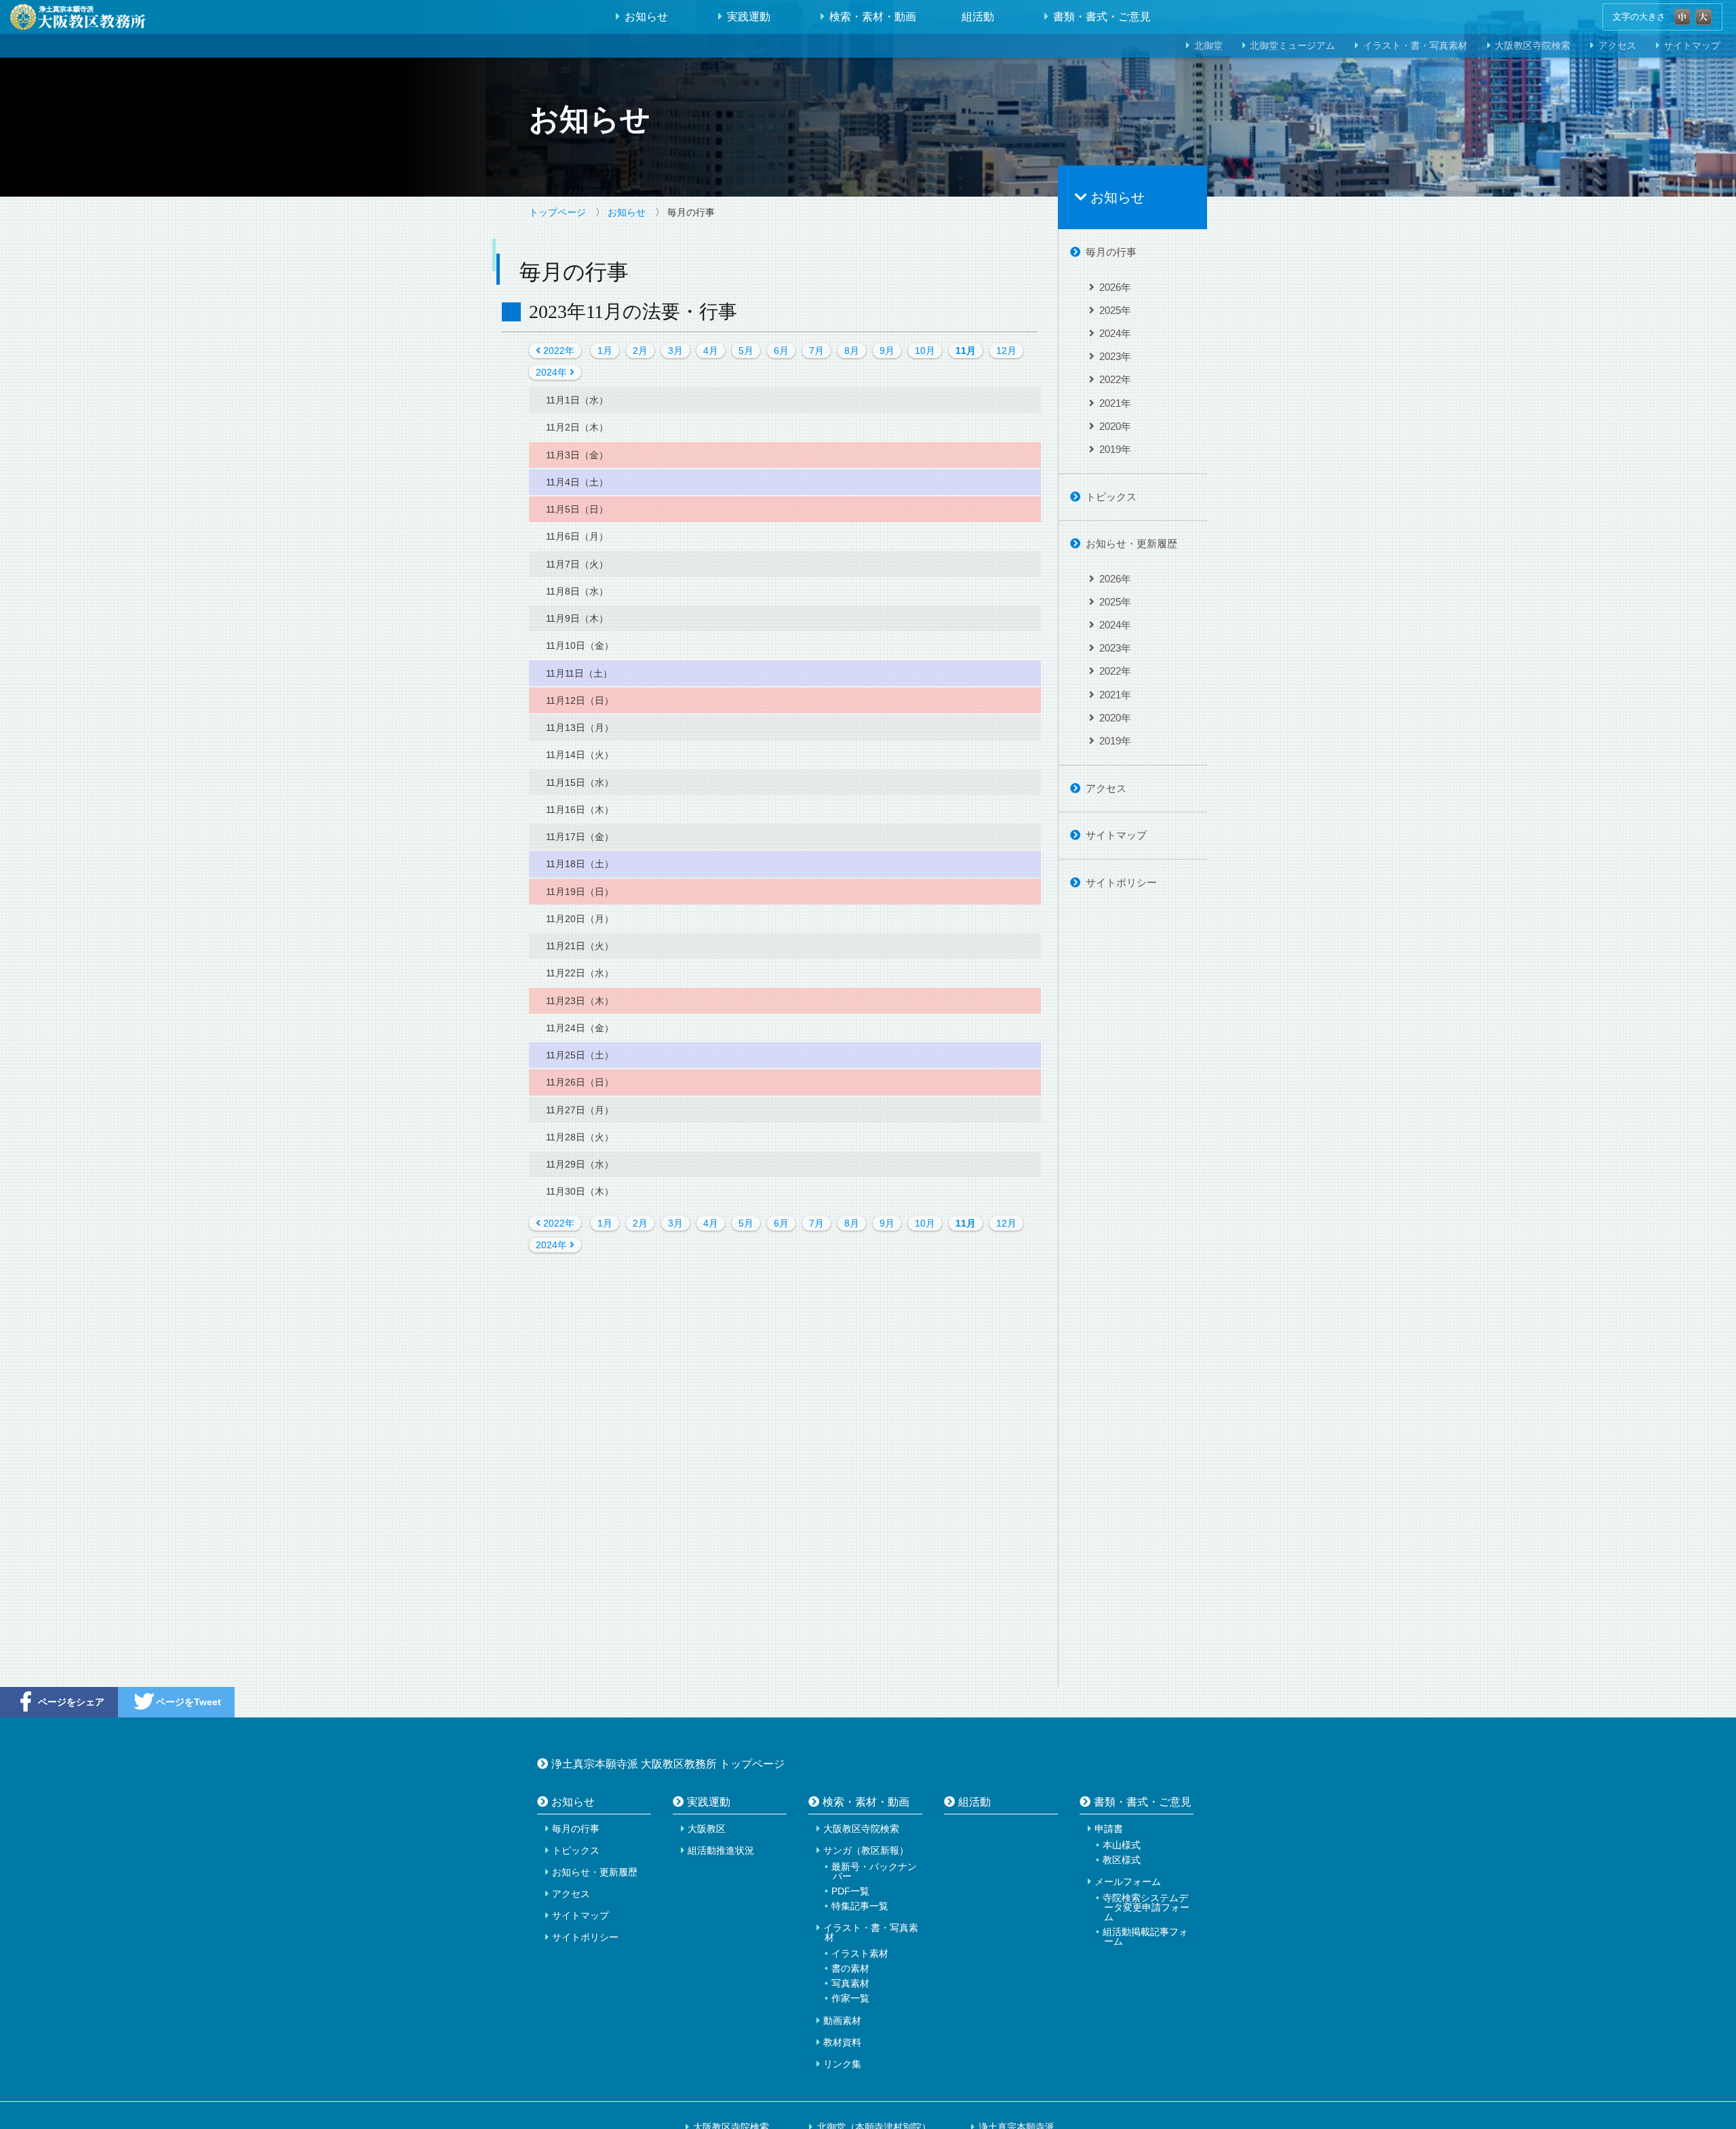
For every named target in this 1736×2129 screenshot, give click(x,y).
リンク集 (842, 2064)
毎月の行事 (1111, 252)
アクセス (1617, 46)
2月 (640, 351)
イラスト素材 (860, 1953)
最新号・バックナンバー (874, 1871)
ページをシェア (71, 1702)
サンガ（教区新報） (866, 1850)
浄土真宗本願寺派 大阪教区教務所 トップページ (668, 1764)
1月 (605, 351)
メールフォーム (1128, 1882)
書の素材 (850, 1968)
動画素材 (842, 2021)
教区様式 (1122, 1860)
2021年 (1115, 403)
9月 (887, 351)
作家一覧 (850, 1998)
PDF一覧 (850, 1891)
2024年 (553, 372)
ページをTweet (189, 1702)
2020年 (1115, 426)
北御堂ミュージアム (1293, 46)
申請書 (1109, 1829)
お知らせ (646, 17)
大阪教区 (707, 1829)
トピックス (1111, 497)
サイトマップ (1116, 835)
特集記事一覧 (860, 1906)
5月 (746, 351)
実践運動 (749, 17)
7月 (816, 351)
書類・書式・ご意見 (1102, 17)
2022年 (557, 351)
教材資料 (842, 2042)
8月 (852, 351)
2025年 (1115, 310)
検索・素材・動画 (873, 17)
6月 (781, 351)
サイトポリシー (1121, 882)
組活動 (978, 17)
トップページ (557, 212)
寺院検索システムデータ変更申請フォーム (1146, 1907)
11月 (966, 351)
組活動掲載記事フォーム (1145, 1936)
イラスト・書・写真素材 (1415, 46)
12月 (1006, 351)
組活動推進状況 (721, 1850)
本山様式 (1122, 1845)
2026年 (1115, 287)
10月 (925, 351)
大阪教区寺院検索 (1533, 46)
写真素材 (850, 1983)
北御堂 (1208, 46)
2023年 (1115, 356)
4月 (711, 351)
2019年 (1115, 449)
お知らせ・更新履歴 (1131, 543)
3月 (675, 351)
